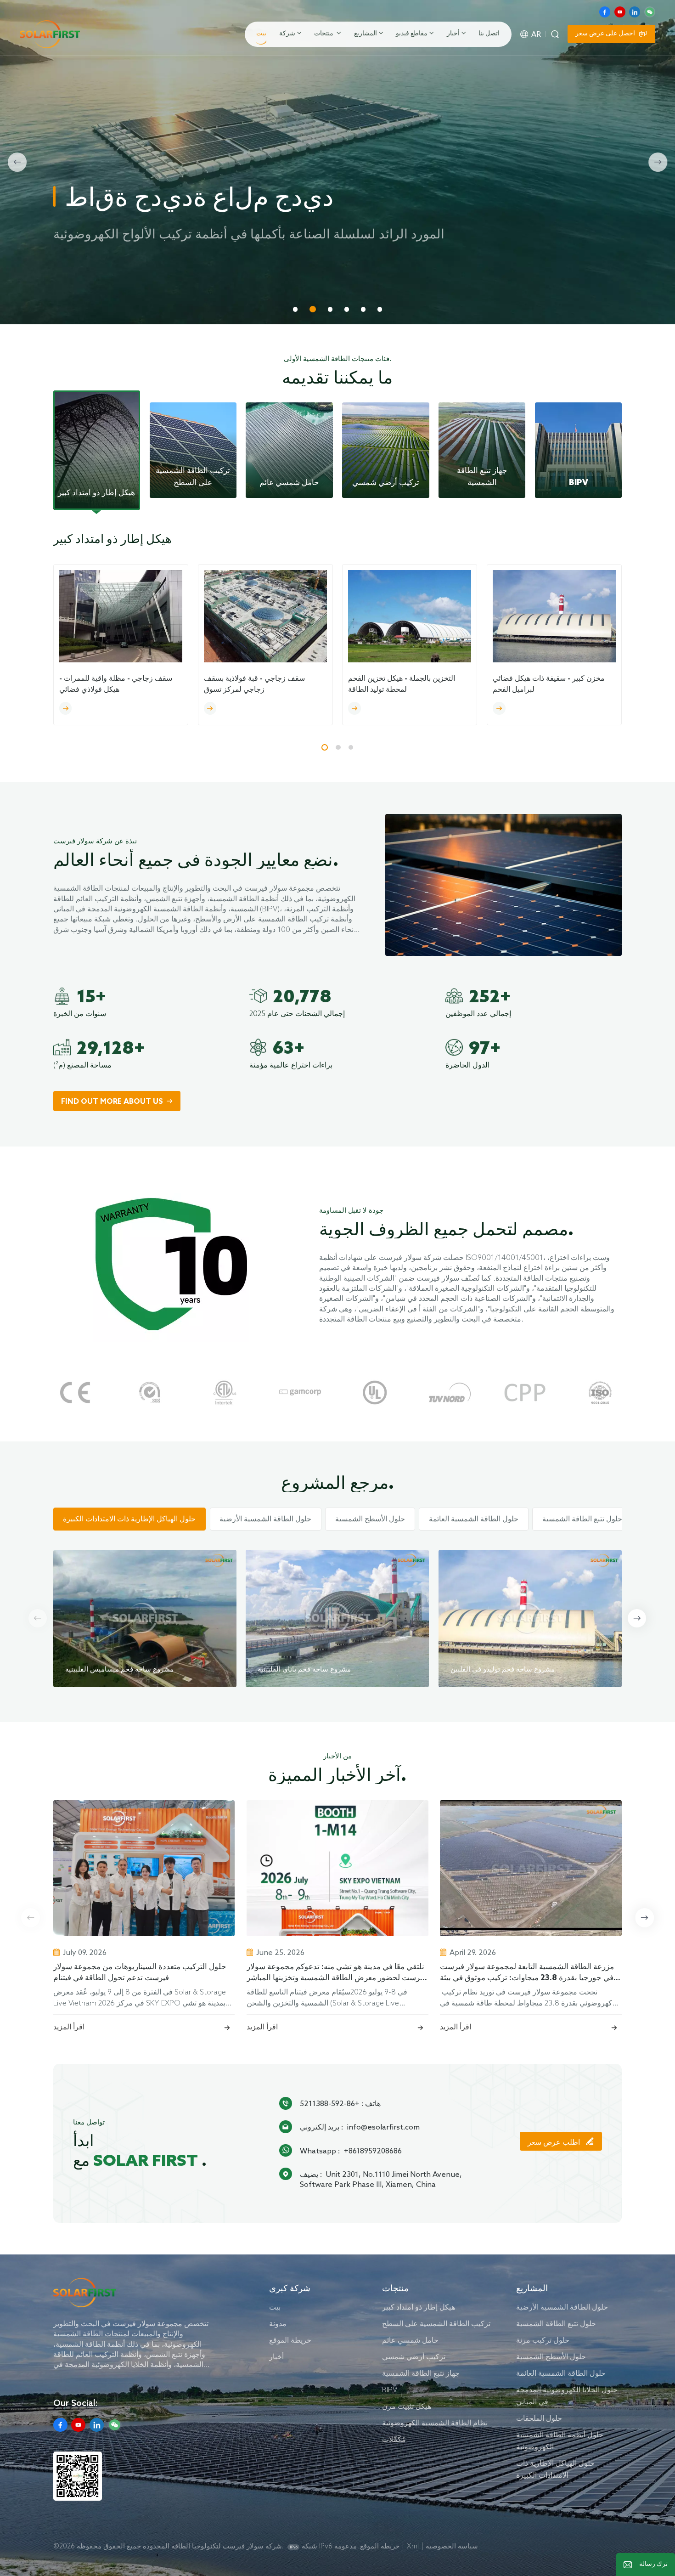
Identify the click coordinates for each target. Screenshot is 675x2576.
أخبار (453, 34)
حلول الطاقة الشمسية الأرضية (562, 2307)
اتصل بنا (489, 34)
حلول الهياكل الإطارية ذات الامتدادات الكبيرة (555, 2469)
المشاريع (366, 34)
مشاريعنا (137, 276)
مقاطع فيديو (412, 34)
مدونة (278, 2323)
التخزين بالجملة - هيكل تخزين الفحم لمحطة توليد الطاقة (402, 684)
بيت (261, 34)
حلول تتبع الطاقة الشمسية (556, 2323)
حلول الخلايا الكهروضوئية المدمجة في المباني (567, 2395)
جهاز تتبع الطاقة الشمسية (421, 2373)
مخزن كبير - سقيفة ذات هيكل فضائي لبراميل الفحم (549, 684)
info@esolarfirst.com (383, 2127)
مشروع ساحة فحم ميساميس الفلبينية (119, 1670)
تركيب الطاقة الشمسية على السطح (436, 2323)
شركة (287, 34)
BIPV (390, 2390)
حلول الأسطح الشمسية (551, 2356)
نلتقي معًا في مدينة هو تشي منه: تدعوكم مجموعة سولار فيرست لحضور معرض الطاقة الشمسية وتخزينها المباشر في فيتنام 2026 (336, 1973)
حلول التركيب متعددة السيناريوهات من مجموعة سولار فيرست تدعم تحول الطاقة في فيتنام (140, 1973)
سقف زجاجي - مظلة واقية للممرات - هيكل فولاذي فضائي (116, 684)
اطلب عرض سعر (555, 2143)
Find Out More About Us (112, 1102)
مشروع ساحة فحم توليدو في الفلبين (503, 1670)
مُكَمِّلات (394, 2439)
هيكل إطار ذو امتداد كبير (419, 2307)
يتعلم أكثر (76, 276)
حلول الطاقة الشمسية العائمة (561, 2373)
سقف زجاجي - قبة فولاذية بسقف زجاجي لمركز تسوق (254, 684)
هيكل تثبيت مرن (407, 2406)
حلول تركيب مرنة (543, 2340)
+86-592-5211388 (330, 2103)
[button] (295, 309)
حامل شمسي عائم (410, 2340)
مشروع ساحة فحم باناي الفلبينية (304, 1670)
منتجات (324, 34)
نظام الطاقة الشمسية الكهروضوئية (435, 2423)
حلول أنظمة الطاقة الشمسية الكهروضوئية (560, 2440)
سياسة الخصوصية (452, 2546)
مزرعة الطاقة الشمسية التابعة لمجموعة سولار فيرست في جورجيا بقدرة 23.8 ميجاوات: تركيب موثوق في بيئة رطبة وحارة (527, 1973)
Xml (413, 2546)
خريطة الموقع (290, 2340)
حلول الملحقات (539, 2418)
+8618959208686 (373, 2151)
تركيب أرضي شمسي (414, 2356)
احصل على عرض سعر (605, 34)
